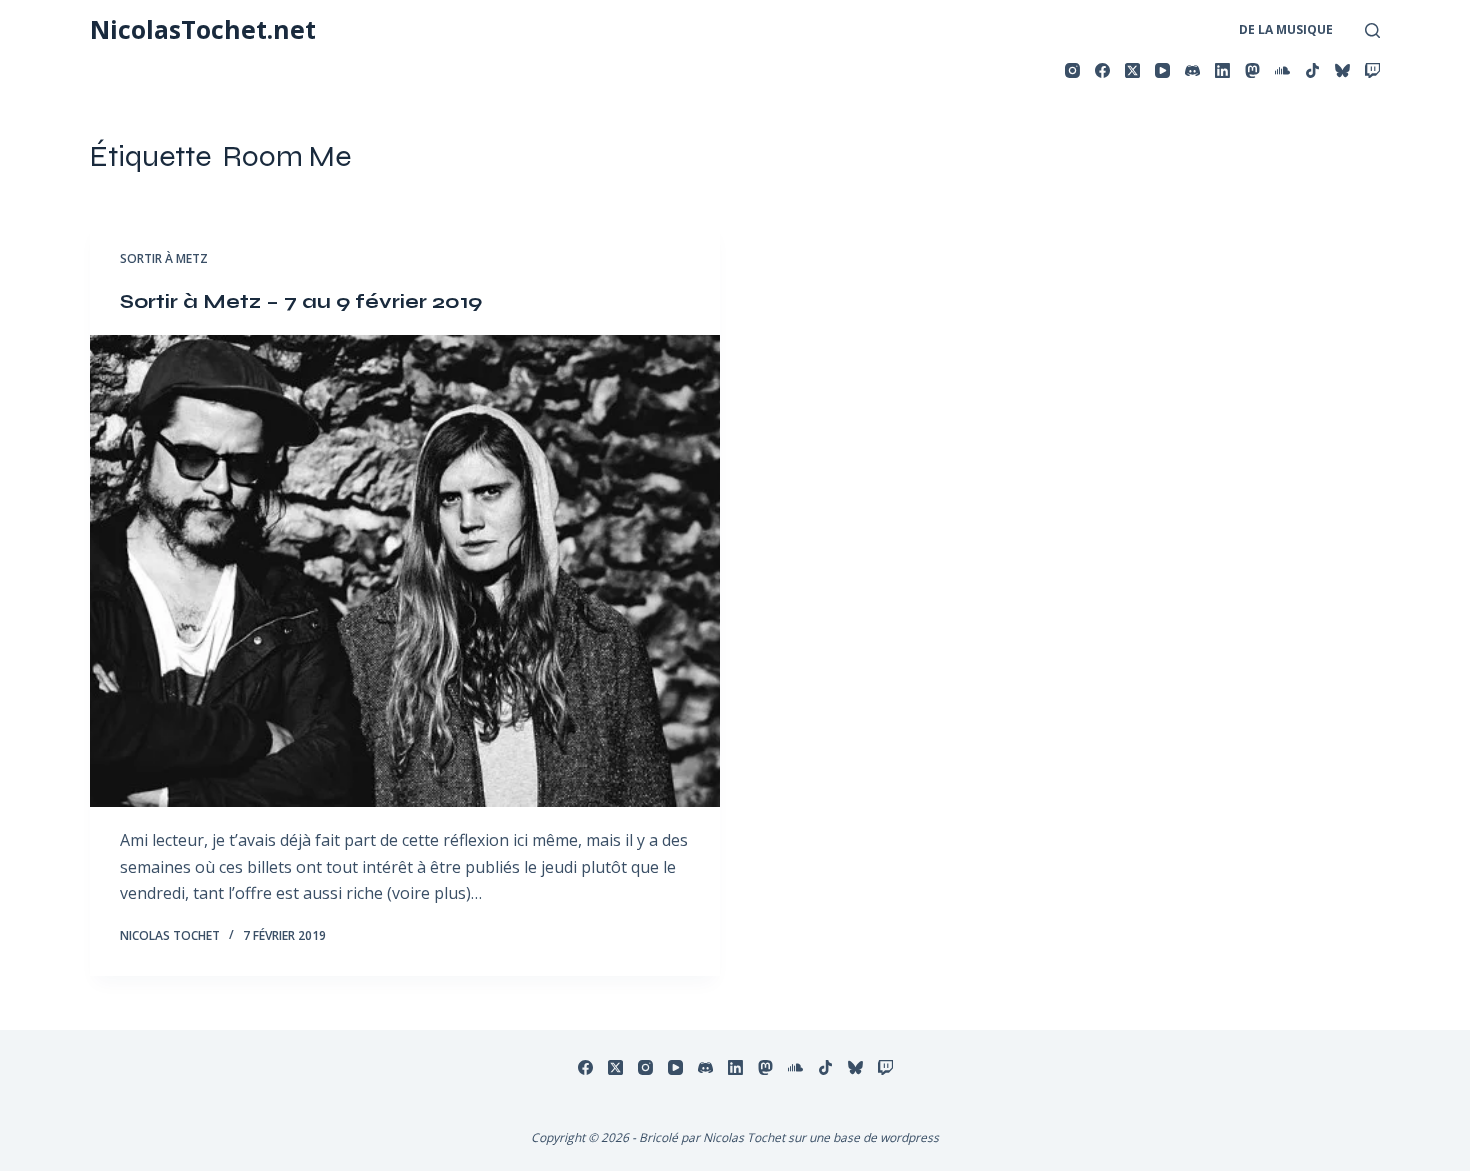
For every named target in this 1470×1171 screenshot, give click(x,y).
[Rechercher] (1372, 30)
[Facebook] (1102, 70)
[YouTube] (1162, 70)
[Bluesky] (1342, 70)
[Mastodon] (1252, 70)
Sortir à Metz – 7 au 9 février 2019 (301, 301)
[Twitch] (1372, 70)
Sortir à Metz (164, 258)
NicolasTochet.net (203, 29)
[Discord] (1192, 70)
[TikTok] (1312, 70)
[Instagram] (1072, 70)
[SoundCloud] (1282, 70)
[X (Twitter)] (1132, 70)
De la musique (1286, 29)
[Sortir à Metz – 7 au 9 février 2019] (405, 571)
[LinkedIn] (1222, 70)
